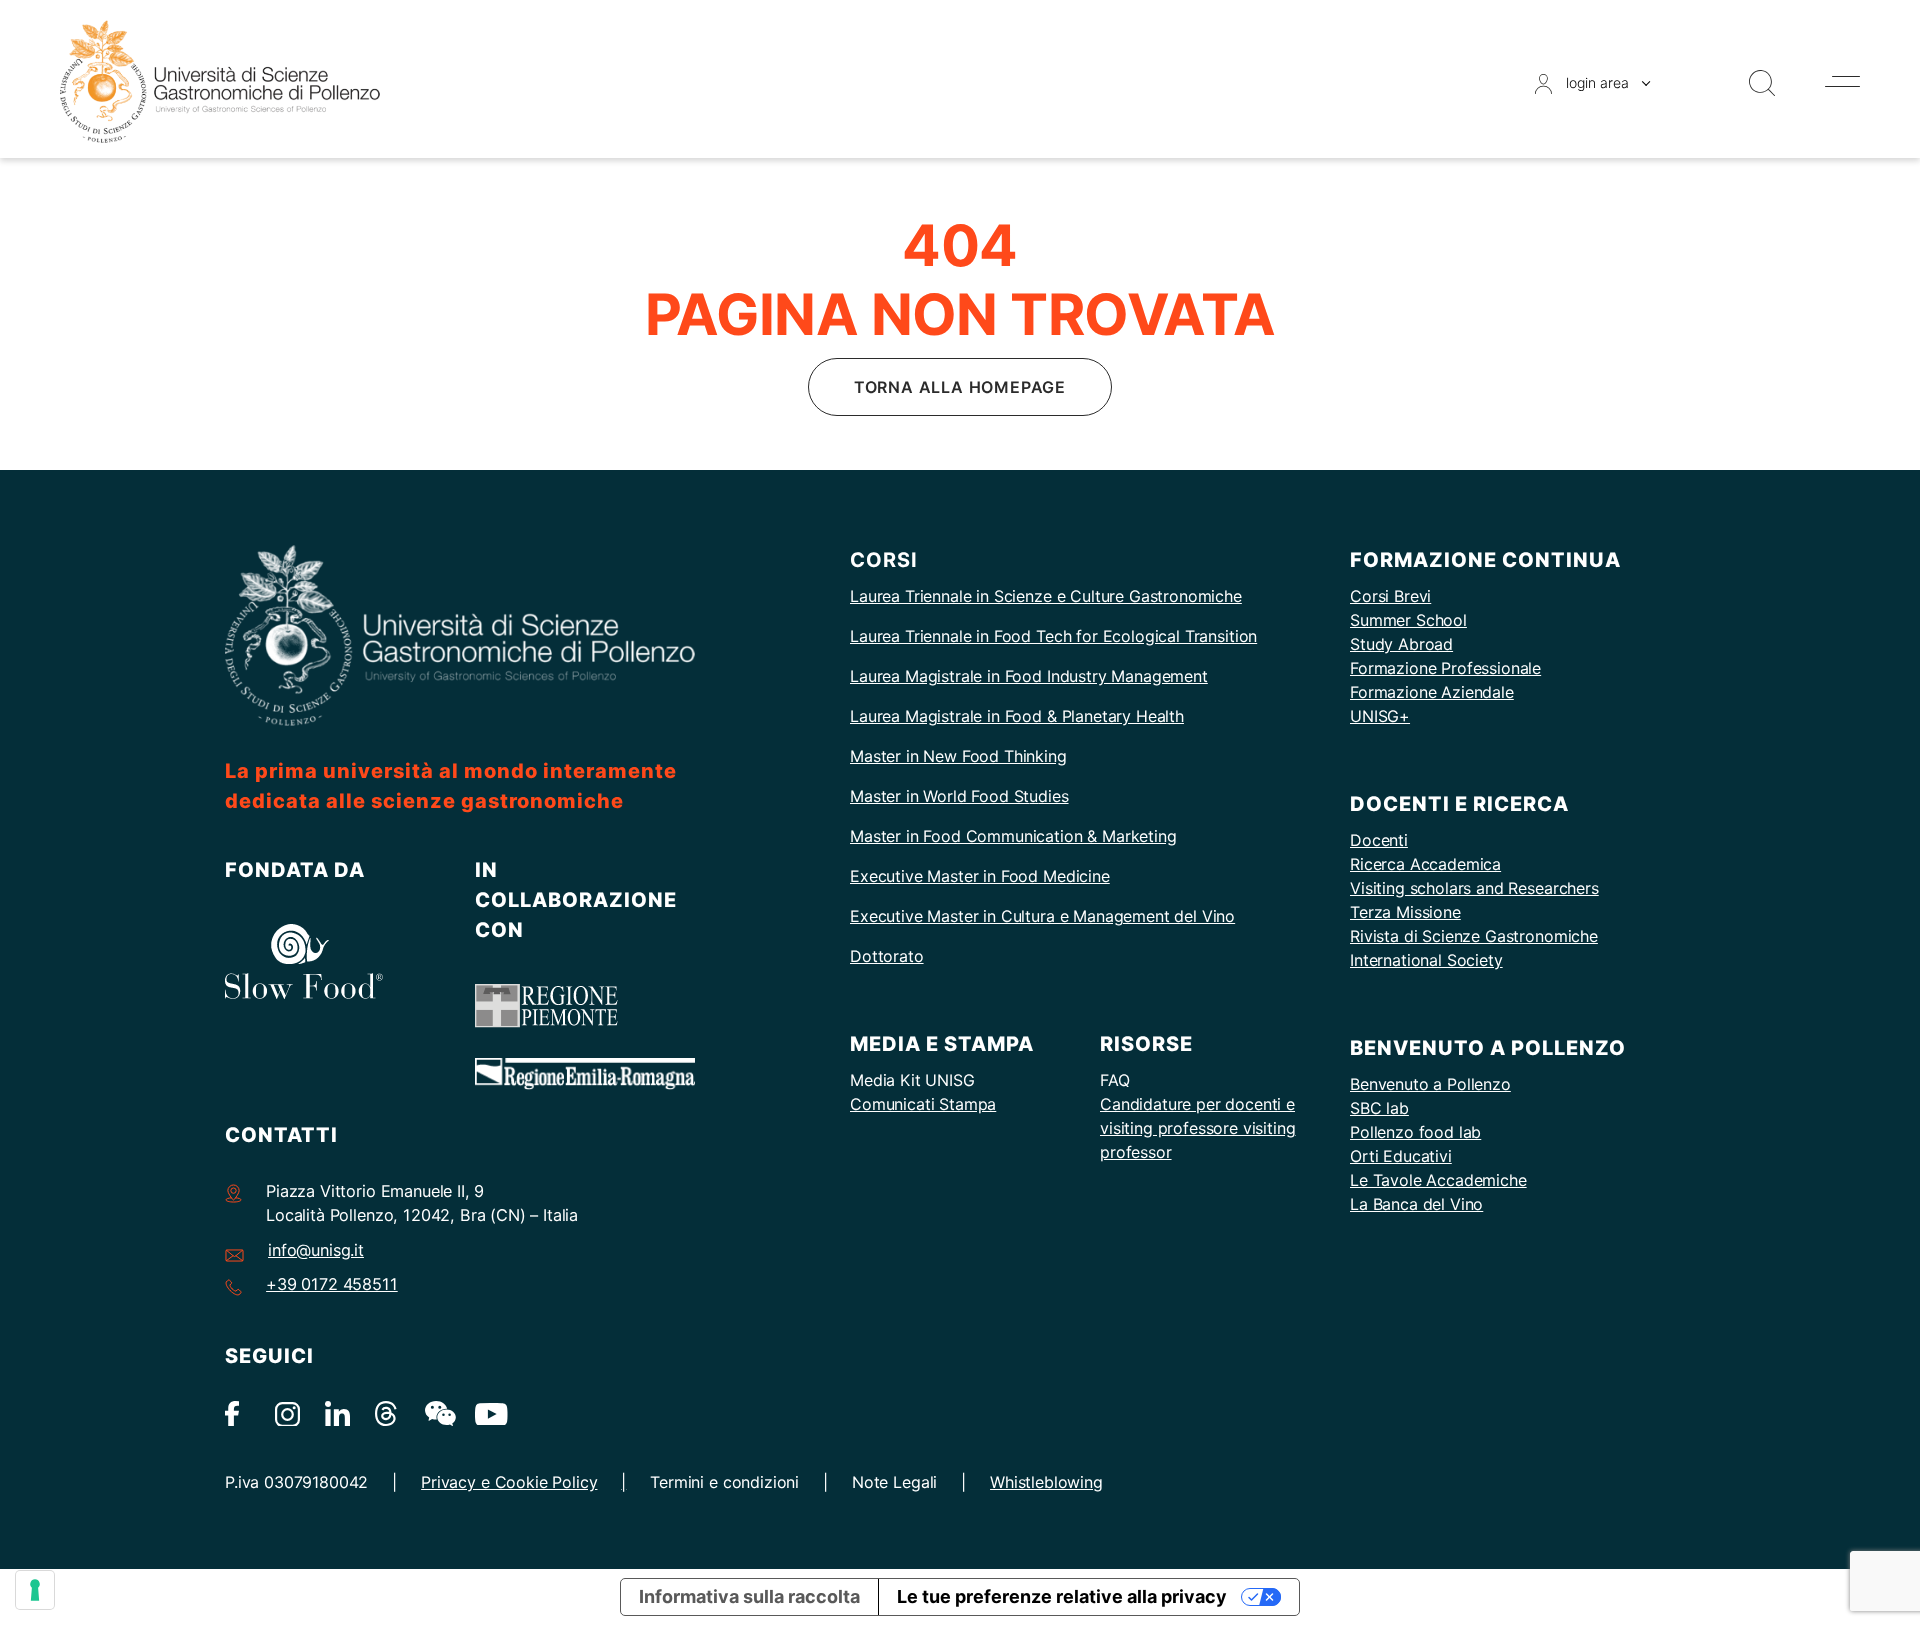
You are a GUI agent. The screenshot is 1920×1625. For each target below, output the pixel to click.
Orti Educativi (1401, 1156)
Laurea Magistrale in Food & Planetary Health (1017, 716)
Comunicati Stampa (923, 1104)
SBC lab (1379, 1108)
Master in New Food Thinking (958, 756)
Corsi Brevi (1390, 596)
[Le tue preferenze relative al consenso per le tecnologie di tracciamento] (35, 1590)
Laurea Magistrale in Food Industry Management (1029, 676)
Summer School (1408, 620)
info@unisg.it (316, 1250)
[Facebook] (237, 1412)
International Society (1426, 960)
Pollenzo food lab (1415, 1132)
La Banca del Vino (1416, 1204)
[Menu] (1842, 81)
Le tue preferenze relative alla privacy (1062, 1596)
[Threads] (387, 1412)
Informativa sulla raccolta (749, 1596)
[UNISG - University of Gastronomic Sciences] (220, 80)
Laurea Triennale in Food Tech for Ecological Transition (1053, 636)
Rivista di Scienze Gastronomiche (1474, 936)
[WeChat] (437, 1412)
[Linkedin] (337, 1412)
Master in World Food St (939, 796)
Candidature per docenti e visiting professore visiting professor (1198, 1128)
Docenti (1379, 840)
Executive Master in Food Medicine (980, 876)
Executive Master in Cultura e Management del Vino (1042, 916)
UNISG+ (1380, 716)
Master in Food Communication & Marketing (1013, 836)
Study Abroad (1401, 644)
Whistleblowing (1046, 1482)
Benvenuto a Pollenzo (1430, 1084)
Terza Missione (1405, 912)
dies (1053, 796)
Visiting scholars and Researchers (1474, 888)
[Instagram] (287, 1412)
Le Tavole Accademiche (1438, 1180)
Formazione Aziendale (1432, 692)
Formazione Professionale (1445, 668)
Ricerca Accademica (1425, 864)
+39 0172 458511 (332, 1284)
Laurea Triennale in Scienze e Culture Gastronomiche (1046, 596)
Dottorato (887, 956)
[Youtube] (487, 1412)
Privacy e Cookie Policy (509, 1482)
